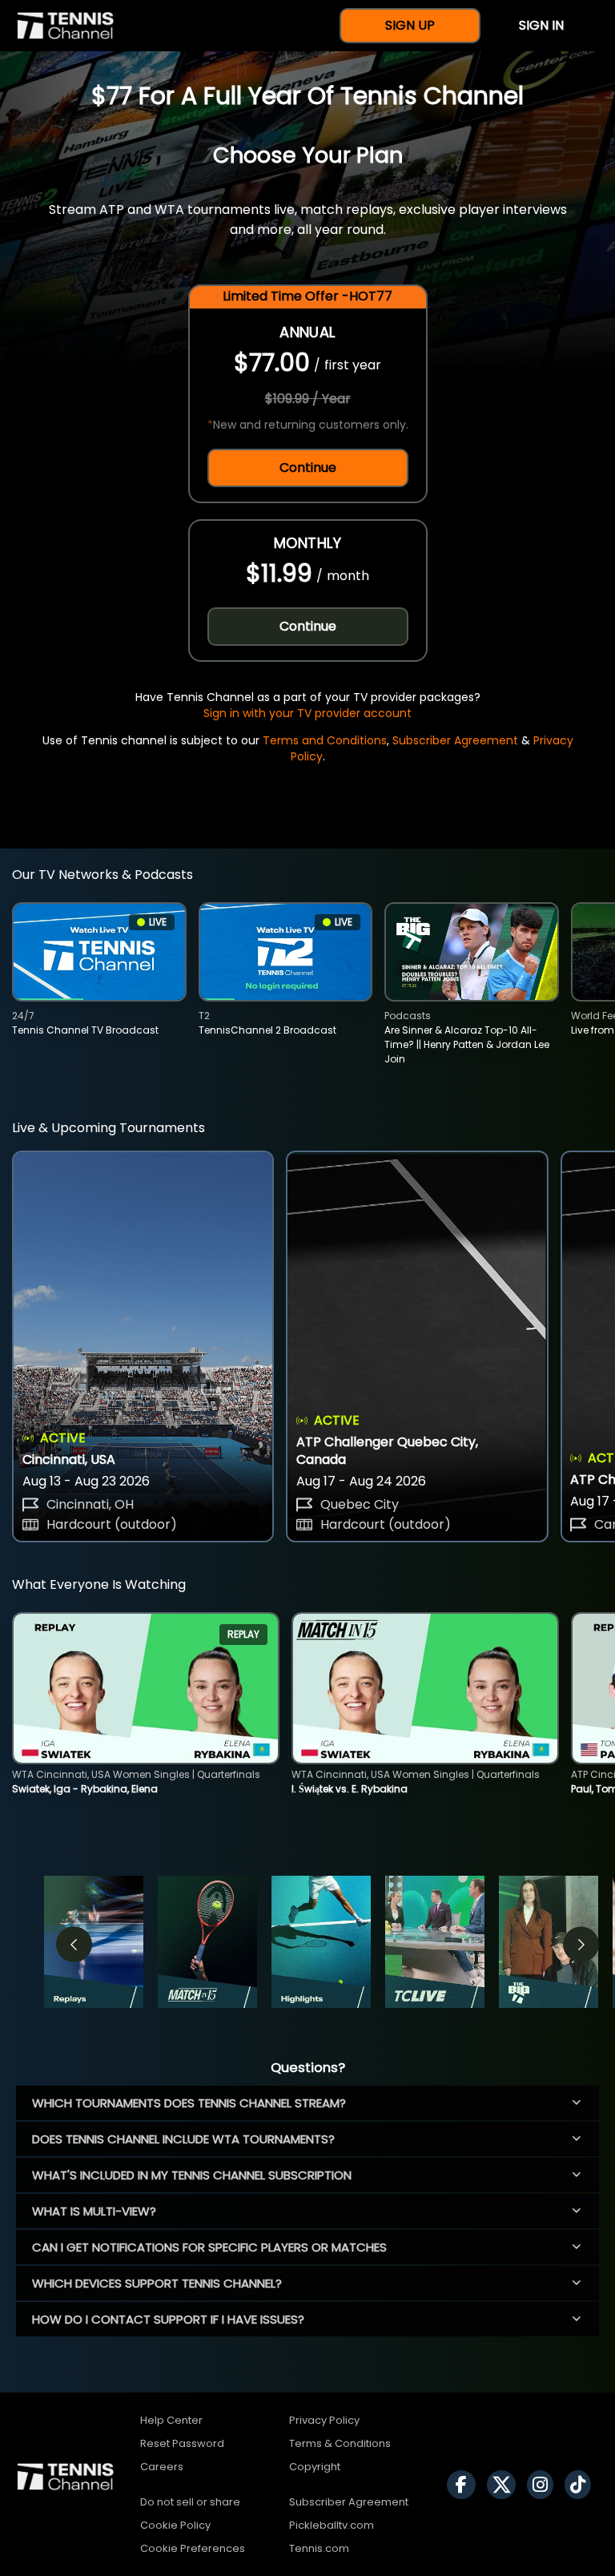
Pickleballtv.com (332, 2525)
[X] (505, 2485)
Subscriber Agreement (455, 740)
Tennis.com (319, 2548)
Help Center (171, 2420)
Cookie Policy (175, 2525)
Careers (162, 2467)
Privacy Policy (324, 2420)
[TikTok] (582, 2485)
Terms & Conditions (340, 2443)
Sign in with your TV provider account (307, 713)
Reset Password (182, 2443)
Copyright (315, 2467)
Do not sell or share (190, 2502)
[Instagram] (544, 2485)
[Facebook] (465, 2485)
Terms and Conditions (325, 740)
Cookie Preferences (193, 2548)
